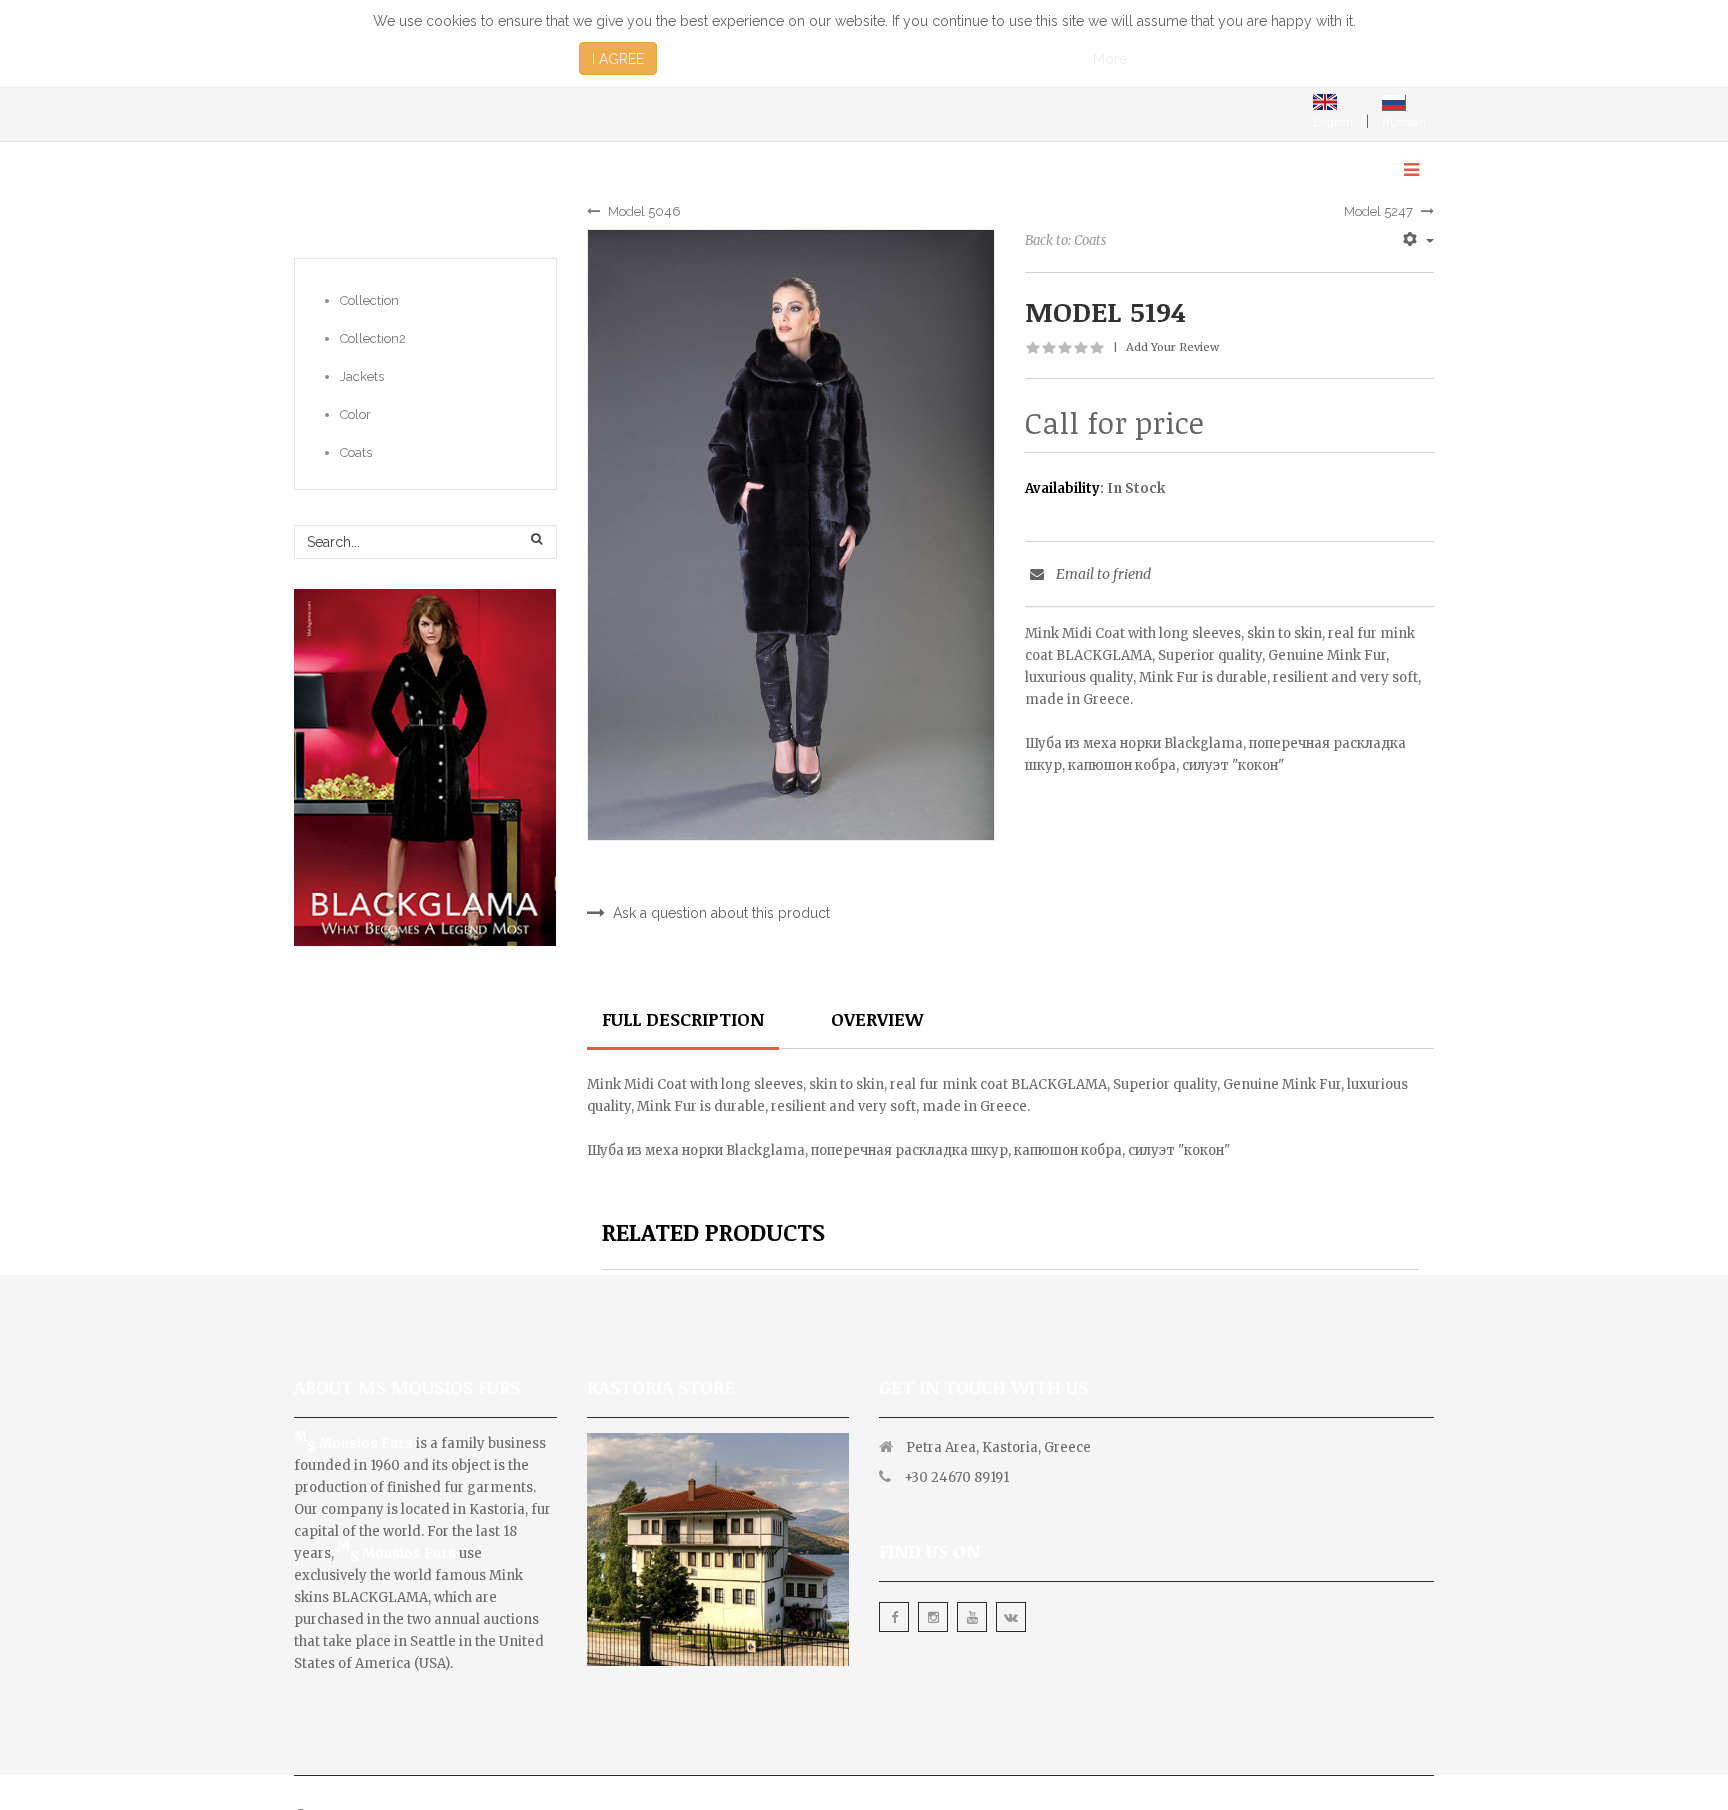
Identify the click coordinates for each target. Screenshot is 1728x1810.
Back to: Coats (1065, 240)
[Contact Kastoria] (718, 1521)
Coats (356, 452)
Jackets (362, 376)
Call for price (1114, 423)
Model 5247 (1378, 211)
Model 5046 (644, 211)
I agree (618, 59)
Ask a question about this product (721, 913)
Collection (369, 300)
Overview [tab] (877, 1019)
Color (355, 414)
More (1110, 59)
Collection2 (373, 338)
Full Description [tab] (683, 1019)
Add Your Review (1172, 347)
